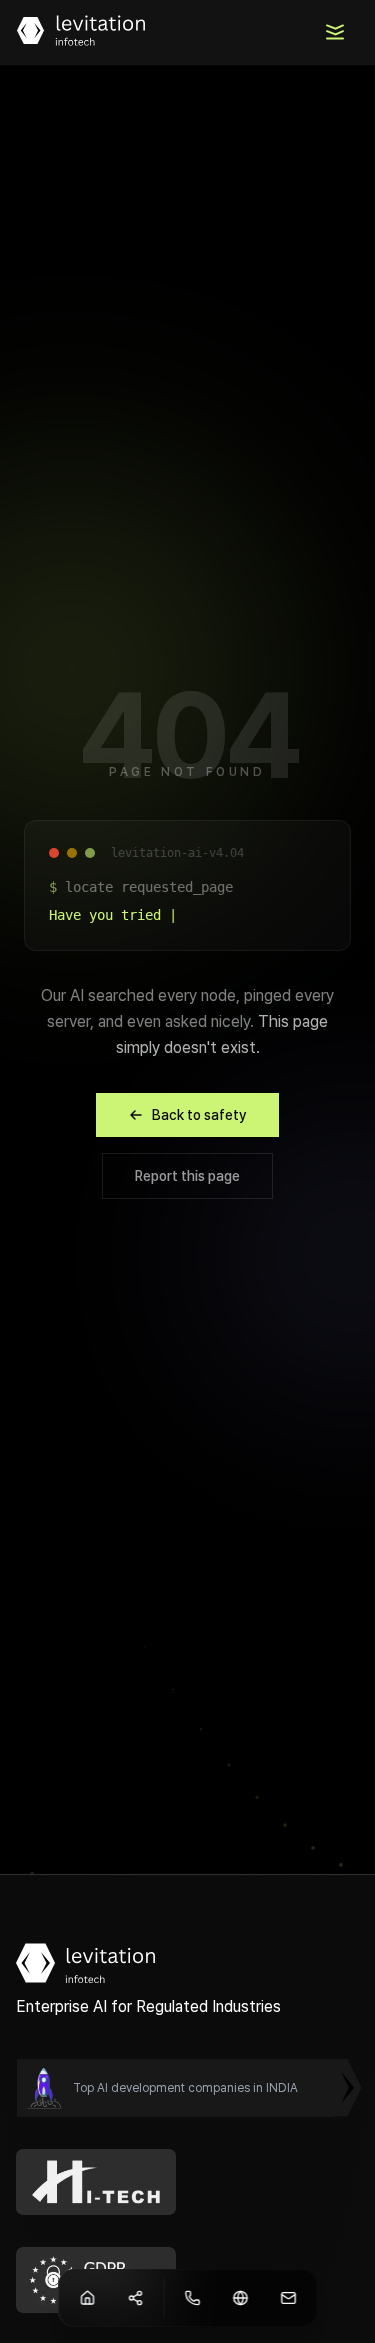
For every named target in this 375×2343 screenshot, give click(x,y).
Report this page (187, 1176)
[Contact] (135, 2298)
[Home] (87, 2298)
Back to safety (199, 1115)
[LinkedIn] (240, 2298)
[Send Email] (288, 2298)
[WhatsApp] (192, 2298)
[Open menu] (335, 32)
